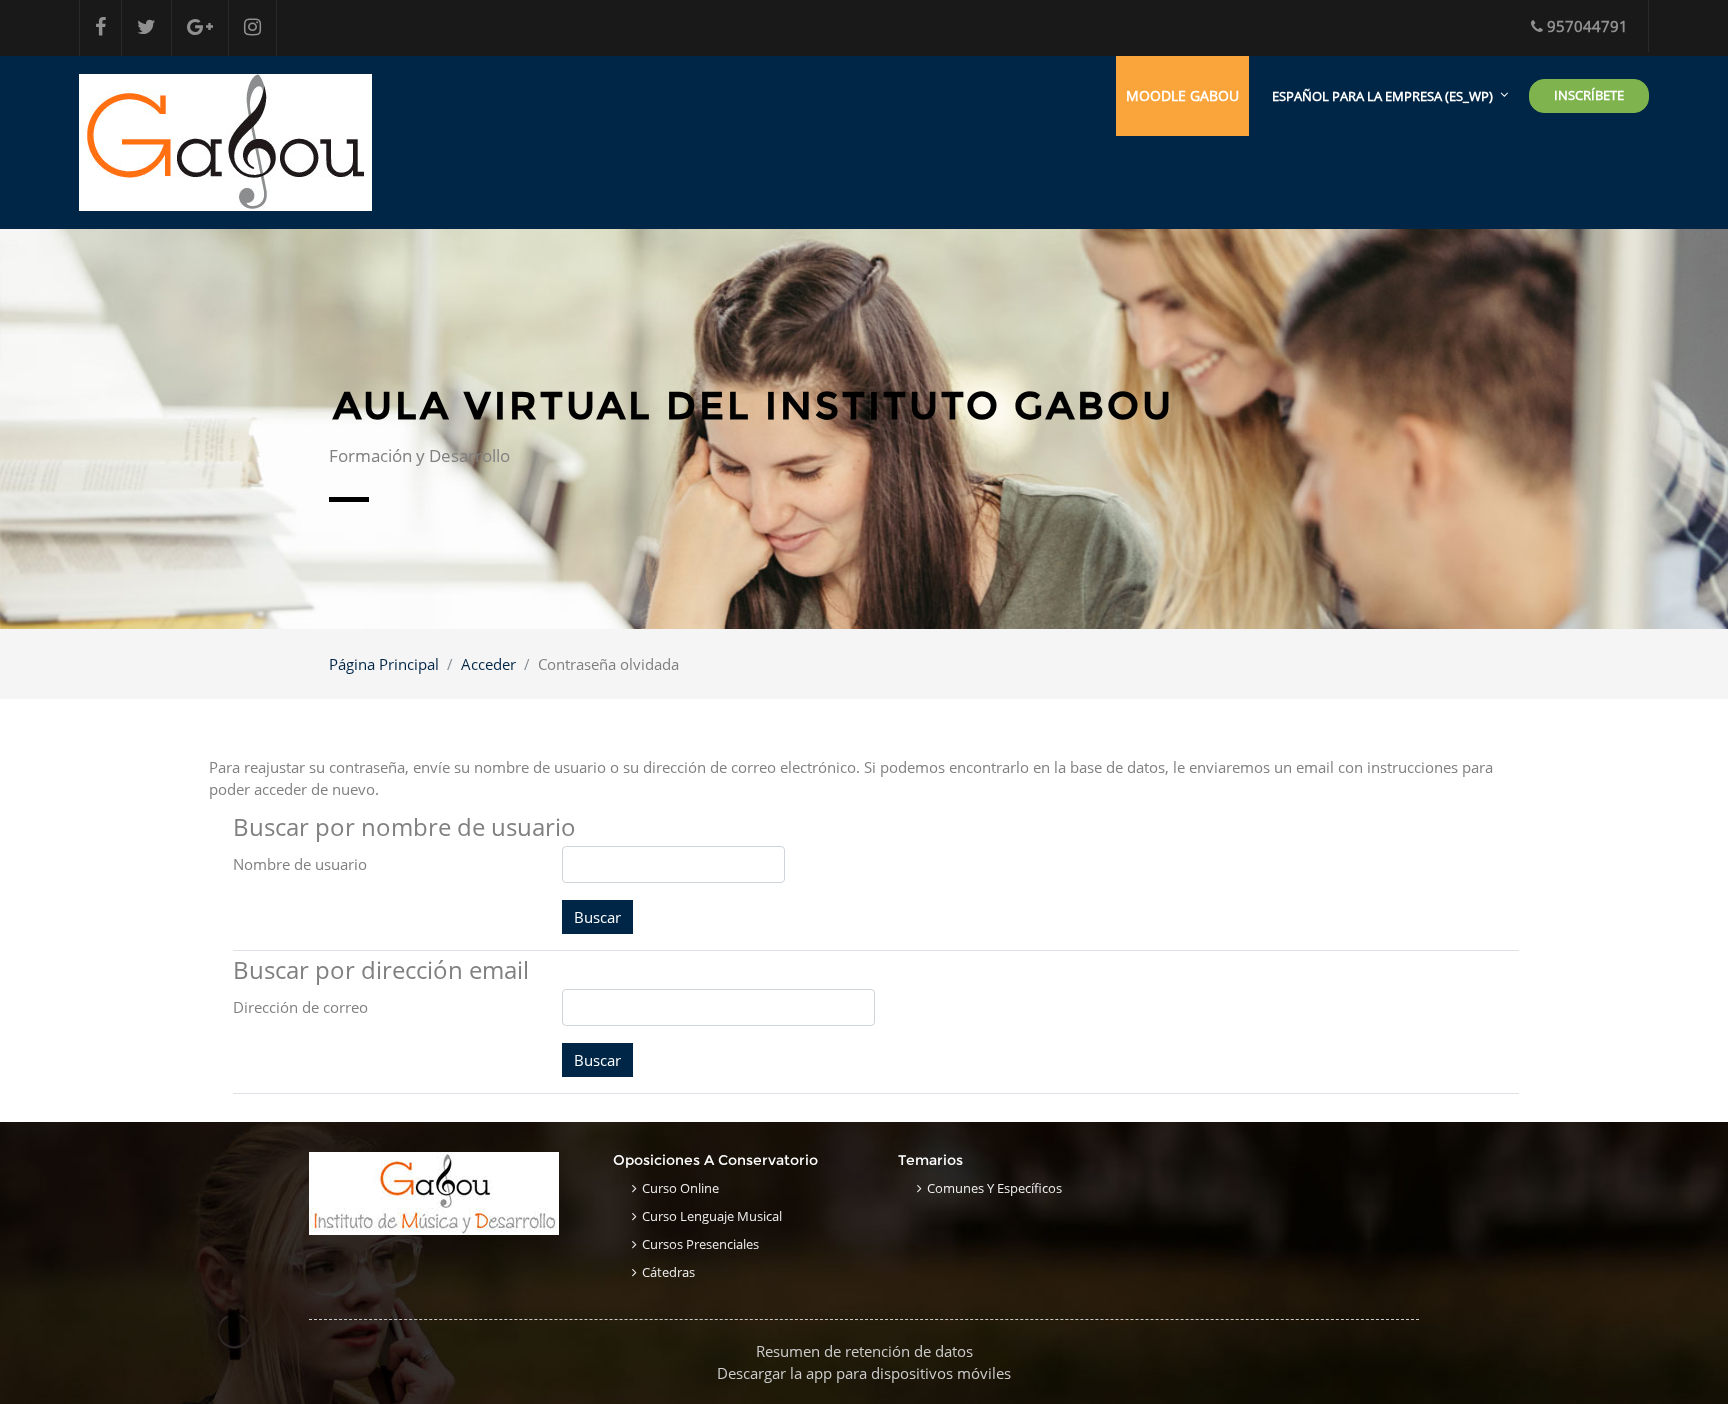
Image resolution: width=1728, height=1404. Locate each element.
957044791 (1587, 26)
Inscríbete (1589, 95)
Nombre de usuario (300, 864)
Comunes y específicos (994, 1188)
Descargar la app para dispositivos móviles (864, 1373)
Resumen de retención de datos (864, 1351)
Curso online (680, 1188)
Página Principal (384, 664)
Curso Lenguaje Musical (712, 1216)
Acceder (488, 664)
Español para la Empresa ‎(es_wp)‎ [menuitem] (1382, 96)
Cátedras (668, 1272)
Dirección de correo (300, 1007)
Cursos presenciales (700, 1244)
